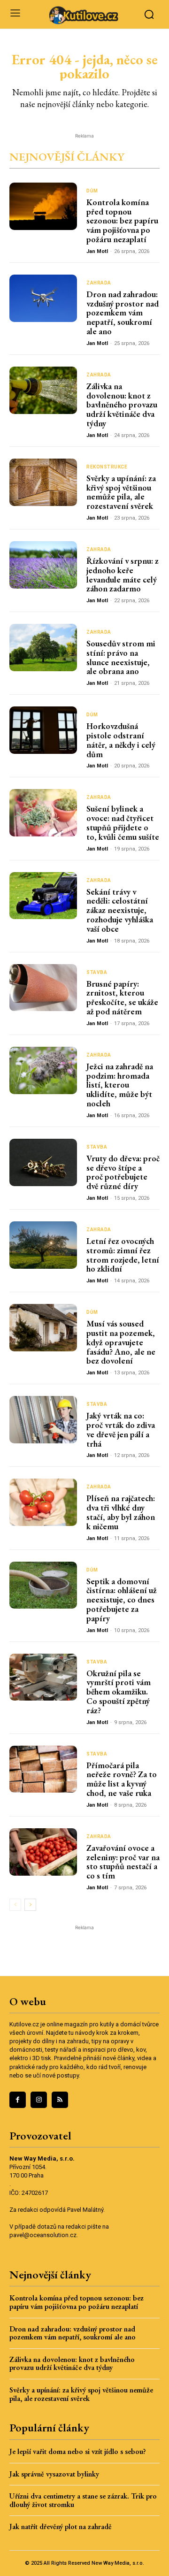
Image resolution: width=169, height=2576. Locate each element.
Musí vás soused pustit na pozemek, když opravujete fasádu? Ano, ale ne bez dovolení (121, 1342)
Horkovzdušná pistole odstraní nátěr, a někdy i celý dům (121, 740)
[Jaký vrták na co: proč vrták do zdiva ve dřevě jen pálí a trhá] (43, 1420)
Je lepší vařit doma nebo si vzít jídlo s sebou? (78, 2451)
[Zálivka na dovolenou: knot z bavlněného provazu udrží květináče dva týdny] (43, 390)
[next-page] (30, 1905)
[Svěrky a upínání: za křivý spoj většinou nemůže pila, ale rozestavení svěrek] (43, 482)
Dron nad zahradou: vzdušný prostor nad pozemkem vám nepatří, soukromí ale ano (123, 313)
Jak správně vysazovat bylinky (54, 2474)
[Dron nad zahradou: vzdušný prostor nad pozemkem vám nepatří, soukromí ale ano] (43, 298)
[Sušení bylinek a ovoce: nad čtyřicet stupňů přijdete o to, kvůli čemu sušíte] (43, 813)
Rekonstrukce (107, 467)
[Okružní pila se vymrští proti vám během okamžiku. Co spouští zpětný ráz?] (43, 1677)
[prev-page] (15, 1905)
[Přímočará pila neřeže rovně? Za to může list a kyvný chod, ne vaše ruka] (43, 1769)
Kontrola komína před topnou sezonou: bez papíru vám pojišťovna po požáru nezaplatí (122, 221)
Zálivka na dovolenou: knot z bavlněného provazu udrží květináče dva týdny (122, 405)
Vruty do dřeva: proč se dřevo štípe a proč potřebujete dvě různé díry (123, 1172)
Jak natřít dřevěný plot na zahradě (61, 2526)
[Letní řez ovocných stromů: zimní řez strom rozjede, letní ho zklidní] (43, 1245)
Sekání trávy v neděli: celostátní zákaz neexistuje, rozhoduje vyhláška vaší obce (120, 910)
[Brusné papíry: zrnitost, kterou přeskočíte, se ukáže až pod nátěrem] (43, 988)
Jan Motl (97, 251)
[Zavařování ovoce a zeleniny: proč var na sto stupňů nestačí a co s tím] (43, 1852)
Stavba (97, 973)
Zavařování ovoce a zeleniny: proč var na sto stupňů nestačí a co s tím (123, 1862)
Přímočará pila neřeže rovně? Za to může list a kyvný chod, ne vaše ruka (122, 1779)
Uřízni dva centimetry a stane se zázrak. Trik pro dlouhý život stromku (83, 2500)
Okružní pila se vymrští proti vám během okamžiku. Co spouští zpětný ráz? (119, 1692)
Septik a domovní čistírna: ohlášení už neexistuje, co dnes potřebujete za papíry (122, 1600)
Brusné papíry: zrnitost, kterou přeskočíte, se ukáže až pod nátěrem (122, 997)
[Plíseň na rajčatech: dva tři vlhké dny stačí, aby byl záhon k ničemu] (43, 1502)
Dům (92, 191)
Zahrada (99, 283)
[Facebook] (18, 2100)
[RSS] (60, 2100)
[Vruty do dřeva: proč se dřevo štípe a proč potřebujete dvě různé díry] (43, 1162)
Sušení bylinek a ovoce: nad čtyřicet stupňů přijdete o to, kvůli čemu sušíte (123, 822)
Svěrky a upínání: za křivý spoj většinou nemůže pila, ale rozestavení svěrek (121, 492)
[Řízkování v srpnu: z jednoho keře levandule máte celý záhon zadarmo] (43, 565)
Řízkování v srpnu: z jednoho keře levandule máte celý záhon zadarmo (123, 575)
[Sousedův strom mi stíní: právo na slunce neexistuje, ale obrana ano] (43, 648)
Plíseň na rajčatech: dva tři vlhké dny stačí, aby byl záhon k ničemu (121, 1512)
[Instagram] (39, 2100)
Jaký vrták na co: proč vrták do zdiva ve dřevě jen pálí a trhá (121, 1429)
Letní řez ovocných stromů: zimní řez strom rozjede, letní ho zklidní (123, 1255)
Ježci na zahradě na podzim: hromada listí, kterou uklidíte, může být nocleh (120, 1085)
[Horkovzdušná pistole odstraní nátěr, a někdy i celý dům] (43, 730)
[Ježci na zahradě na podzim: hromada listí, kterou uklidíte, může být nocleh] (43, 1070)
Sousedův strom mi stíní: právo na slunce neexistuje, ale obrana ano (121, 657)
